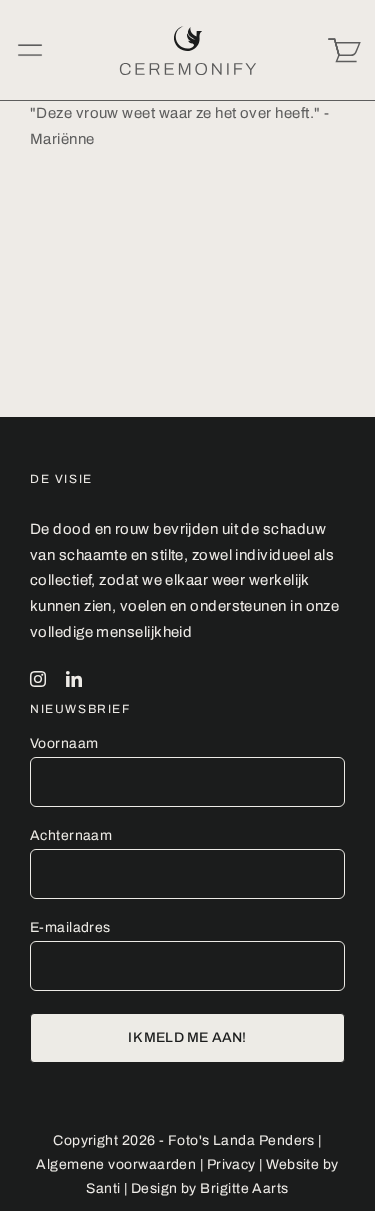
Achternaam (71, 835)
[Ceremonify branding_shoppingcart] (345, 37)
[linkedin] (74, 679)
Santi (103, 1188)
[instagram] (38, 679)
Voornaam (64, 743)
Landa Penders (264, 1140)
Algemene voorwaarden (116, 1164)
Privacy (231, 1164)
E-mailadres (70, 927)
